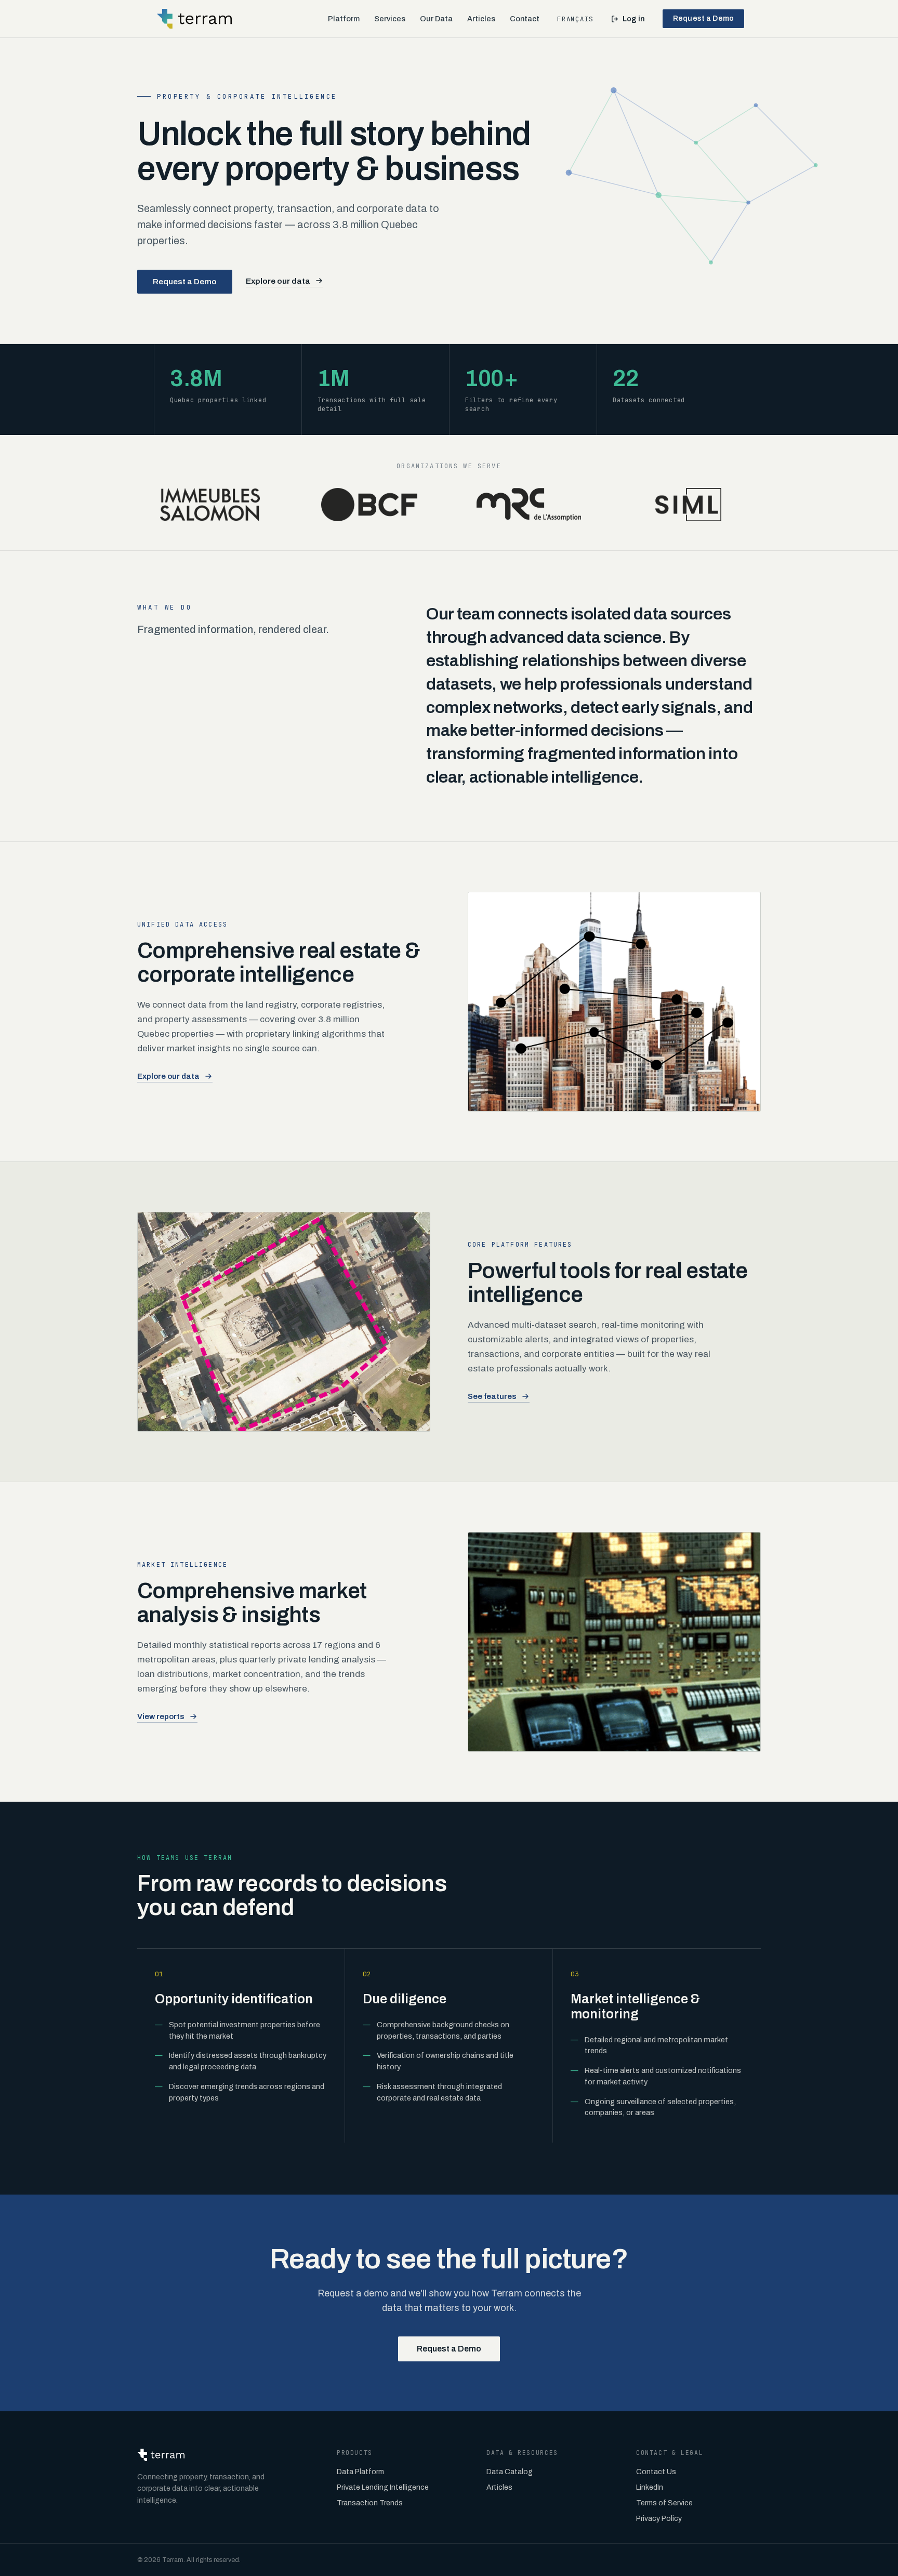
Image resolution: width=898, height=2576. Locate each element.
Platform (344, 19)
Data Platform (360, 2472)
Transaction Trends (370, 2503)
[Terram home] (194, 19)
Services (390, 19)
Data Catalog (510, 2472)
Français (575, 19)
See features (492, 1396)
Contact (525, 19)
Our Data (436, 19)
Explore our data (278, 281)
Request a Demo (703, 18)
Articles (481, 19)
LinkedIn (650, 2487)
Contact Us (656, 2472)
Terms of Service (664, 2503)
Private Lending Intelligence (383, 2487)
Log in (634, 19)
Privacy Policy (659, 2519)
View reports (161, 1716)
